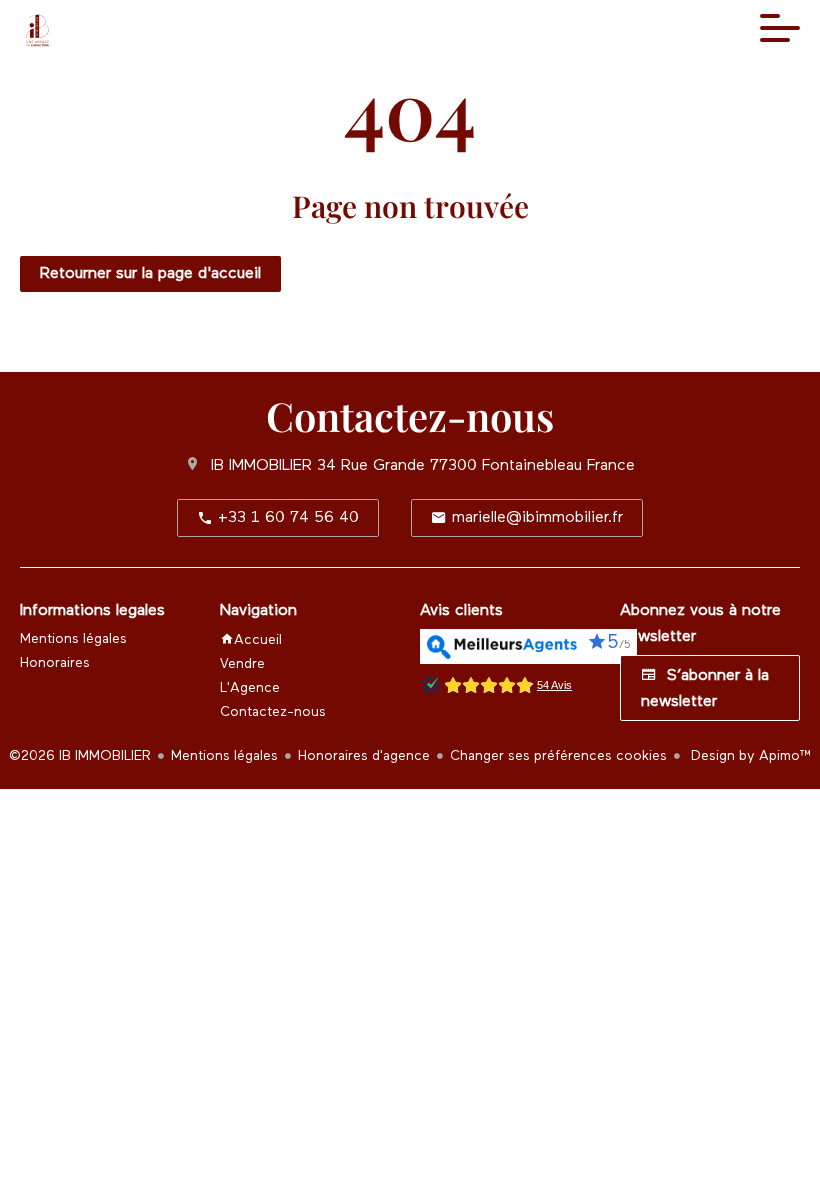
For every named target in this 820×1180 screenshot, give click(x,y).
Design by (749, 756)
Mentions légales (224, 756)
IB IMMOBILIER (261, 466)
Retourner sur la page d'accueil (150, 274)
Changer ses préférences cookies (558, 756)
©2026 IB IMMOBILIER (80, 756)
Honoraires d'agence (364, 756)
